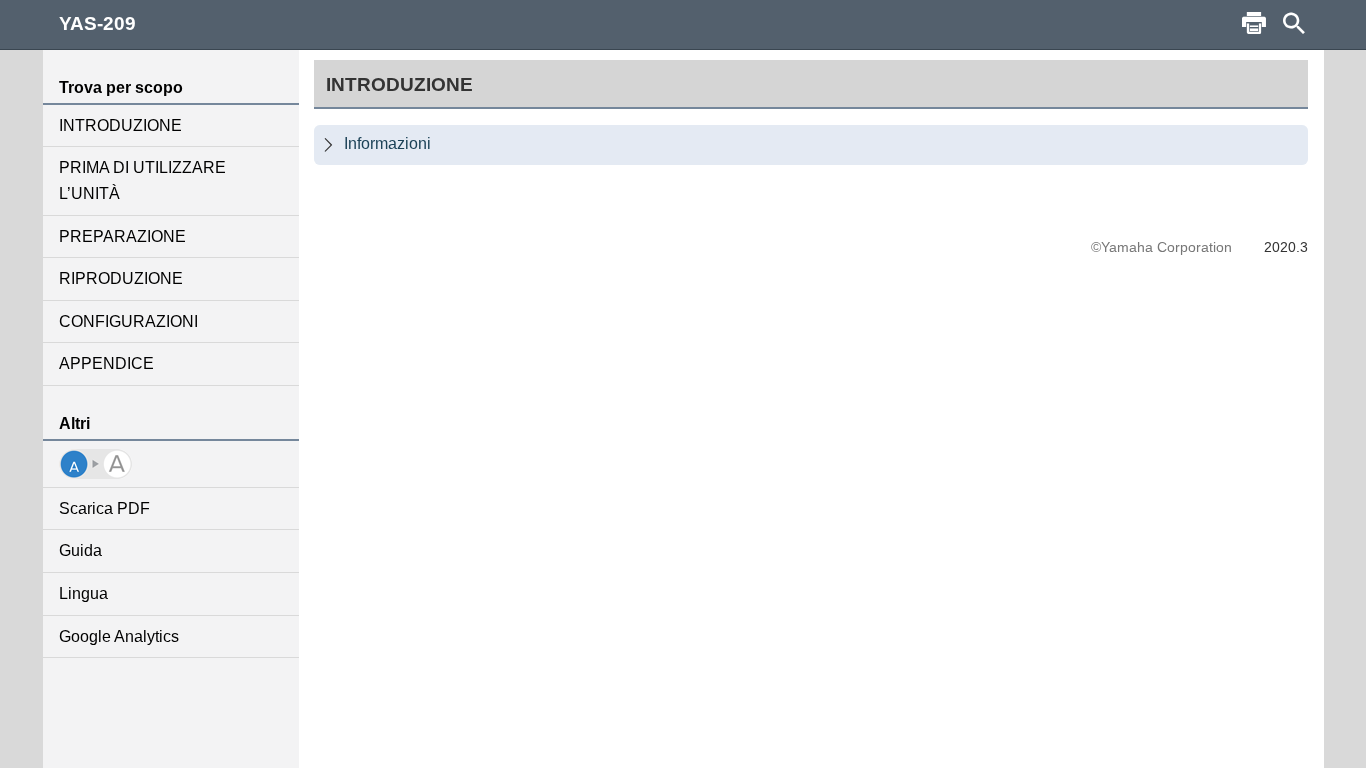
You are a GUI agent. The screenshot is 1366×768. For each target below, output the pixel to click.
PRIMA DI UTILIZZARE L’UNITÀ (142, 180)
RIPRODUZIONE (121, 278)
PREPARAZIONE (122, 236)
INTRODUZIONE (120, 125)
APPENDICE (106, 363)
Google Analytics (119, 636)
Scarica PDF (104, 508)
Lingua (83, 593)
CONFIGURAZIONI (128, 321)
